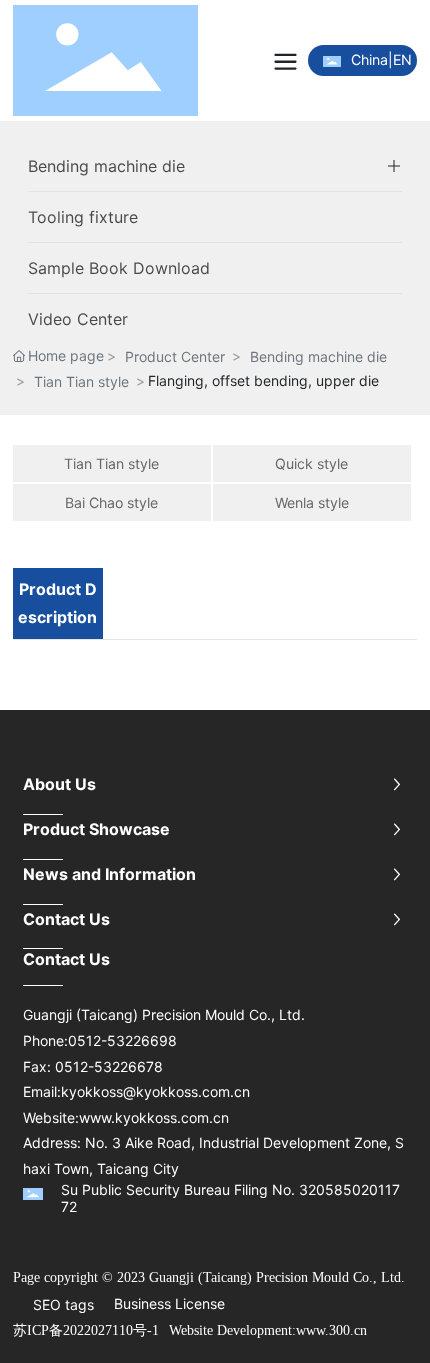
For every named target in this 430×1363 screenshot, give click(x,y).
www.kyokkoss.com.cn (154, 1117)
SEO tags (63, 1304)
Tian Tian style (81, 381)
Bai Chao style (111, 502)
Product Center (175, 356)
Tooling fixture (83, 217)
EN (402, 59)
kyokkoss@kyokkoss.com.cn (155, 1091)
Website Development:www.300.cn (268, 1330)
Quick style (311, 463)
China (369, 59)
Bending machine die (106, 166)
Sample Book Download (119, 268)
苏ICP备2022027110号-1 (86, 1330)
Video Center (78, 319)
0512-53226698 (122, 1040)
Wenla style (312, 502)
